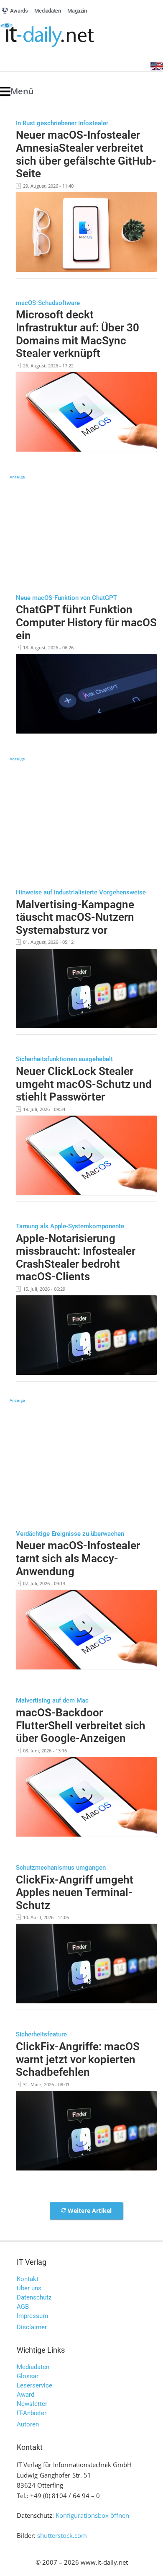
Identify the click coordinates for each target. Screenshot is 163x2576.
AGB (23, 2307)
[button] (17, 92)
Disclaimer (32, 2327)
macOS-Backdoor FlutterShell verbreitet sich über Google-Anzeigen (81, 1725)
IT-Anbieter (32, 2413)
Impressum (32, 2316)
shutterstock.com (62, 2535)
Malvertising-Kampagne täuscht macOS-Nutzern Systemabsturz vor (75, 917)
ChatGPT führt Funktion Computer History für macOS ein (86, 622)
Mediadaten (33, 2367)
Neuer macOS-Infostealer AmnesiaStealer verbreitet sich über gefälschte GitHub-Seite (86, 154)
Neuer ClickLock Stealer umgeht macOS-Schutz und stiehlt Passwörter (84, 1084)
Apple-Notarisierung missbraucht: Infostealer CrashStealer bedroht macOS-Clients (76, 1258)
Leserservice (34, 2385)
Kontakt (28, 2279)
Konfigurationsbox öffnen (92, 2515)
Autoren (28, 2424)
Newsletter (32, 2404)
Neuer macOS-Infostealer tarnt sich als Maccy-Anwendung (78, 1558)
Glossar (28, 2376)
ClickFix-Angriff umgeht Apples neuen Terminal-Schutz (75, 1893)
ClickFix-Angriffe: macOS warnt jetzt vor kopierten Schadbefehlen (78, 2059)
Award (25, 2395)
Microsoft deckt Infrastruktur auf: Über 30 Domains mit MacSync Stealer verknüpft (78, 334)
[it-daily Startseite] (63, 35)
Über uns (29, 2288)
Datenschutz (34, 2297)
